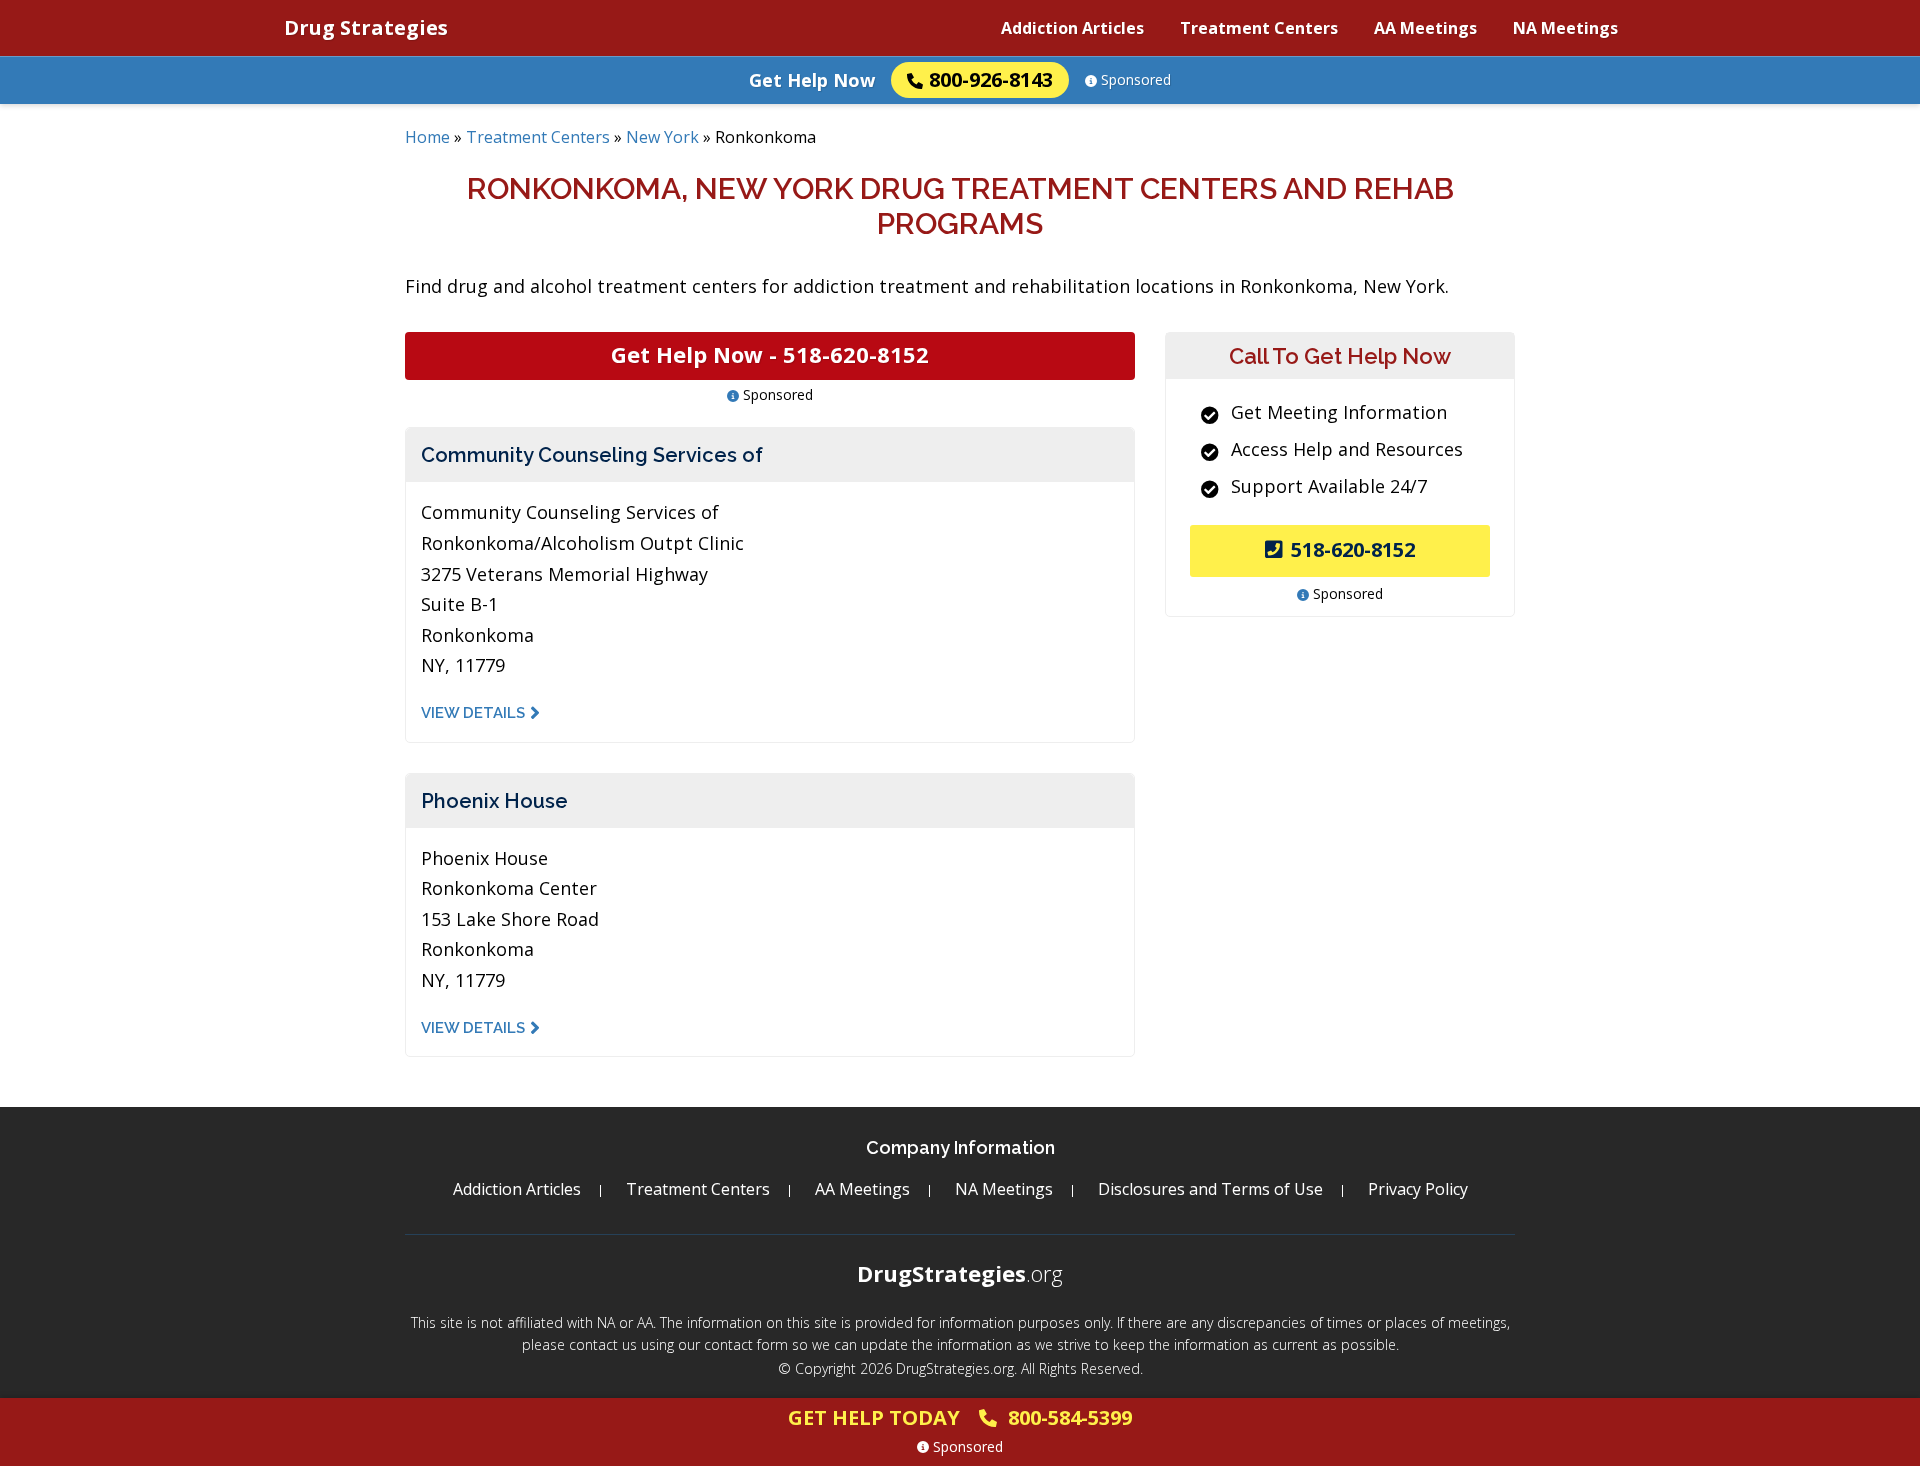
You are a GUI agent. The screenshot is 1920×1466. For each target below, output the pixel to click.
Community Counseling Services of (592, 455)
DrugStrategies (960, 1273)
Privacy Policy (1418, 1189)
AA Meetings (1425, 28)
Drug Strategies (366, 27)
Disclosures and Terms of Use (1210, 1189)
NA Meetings (1565, 28)
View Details (473, 713)
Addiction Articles (1072, 28)
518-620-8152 (1353, 549)
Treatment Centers (1259, 28)
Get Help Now (812, 80)
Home (427, 137)
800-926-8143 (991, 79)
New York (662, 137)
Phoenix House (494, 801)
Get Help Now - (770, 354)
